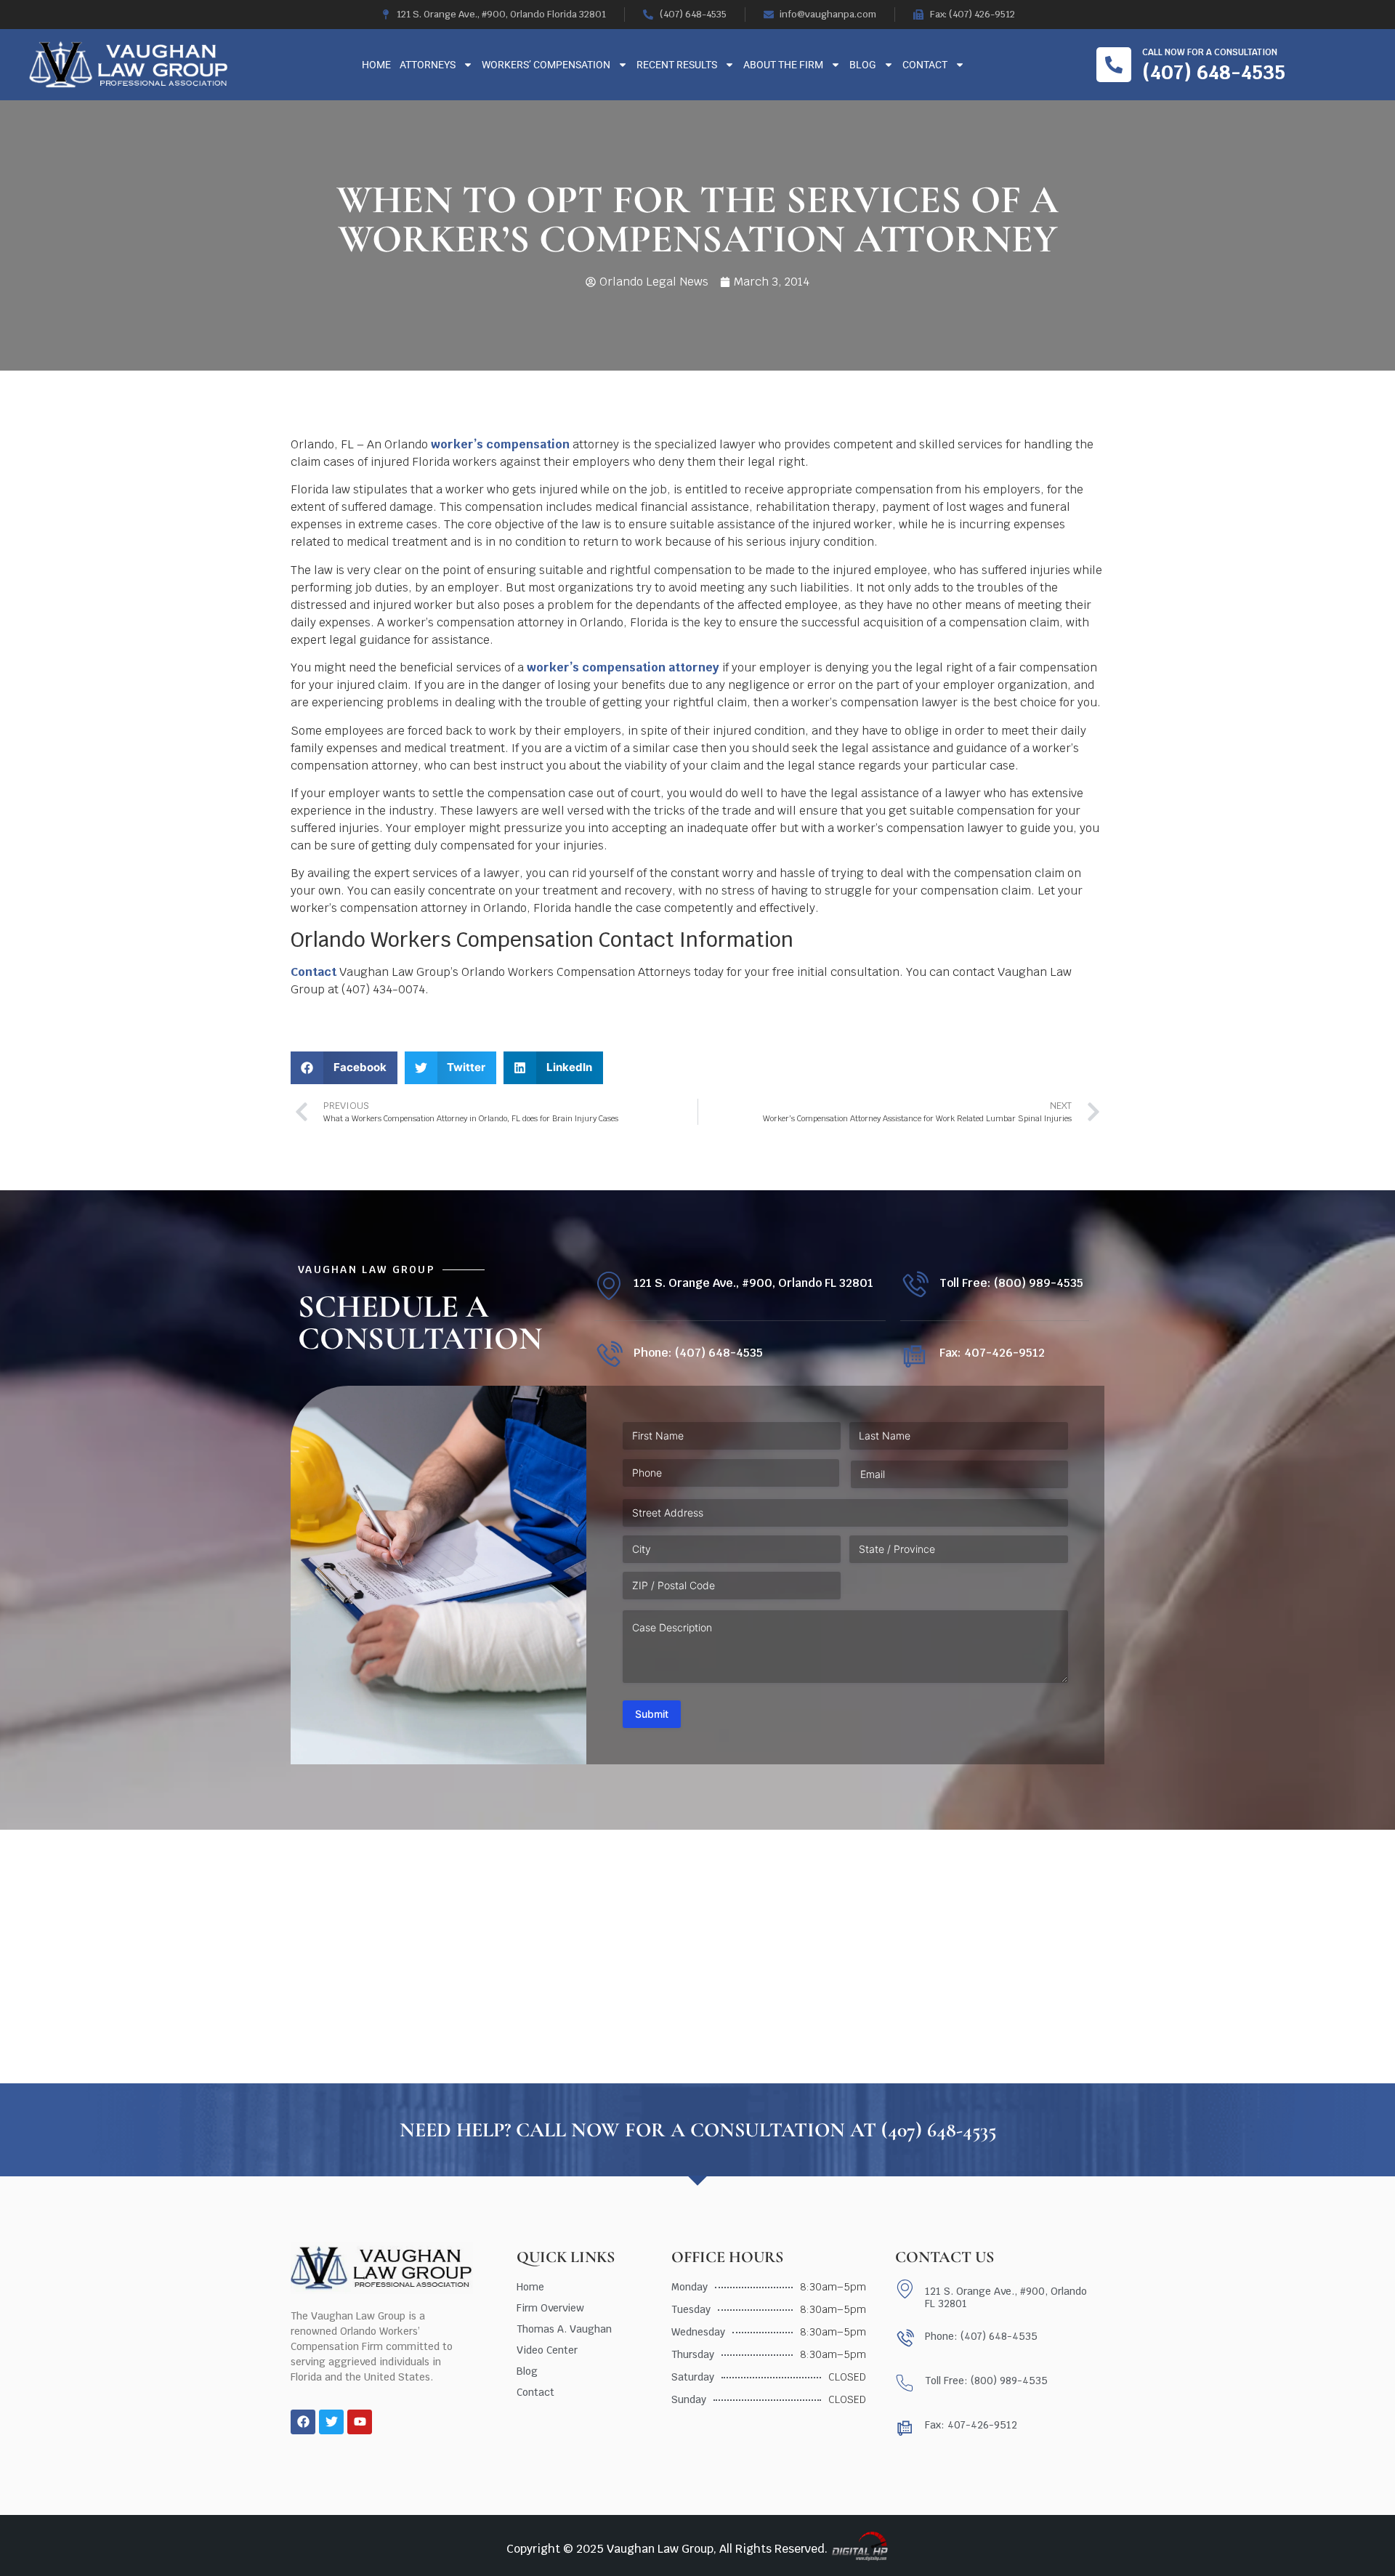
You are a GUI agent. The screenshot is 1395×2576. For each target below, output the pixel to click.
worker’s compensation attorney (623, 667)
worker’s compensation (500, 444)
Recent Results (677, 65)
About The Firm (783, 65)
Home (376, 65)
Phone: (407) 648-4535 (698, 1353)
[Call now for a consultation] (1114, 65)
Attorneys (428, 65)
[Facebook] (303, 2422)
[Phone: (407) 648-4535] (608, 1356)
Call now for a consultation (1210, 52)
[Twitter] (331, 2422)
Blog (863, 65)
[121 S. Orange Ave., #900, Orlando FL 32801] (608, 1286)
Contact (925, 65)
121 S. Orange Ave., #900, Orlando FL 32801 (753, 1283)
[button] (344, 1068)
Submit (652, 1714)
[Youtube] (360, 2422)
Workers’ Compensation (546, 65)
